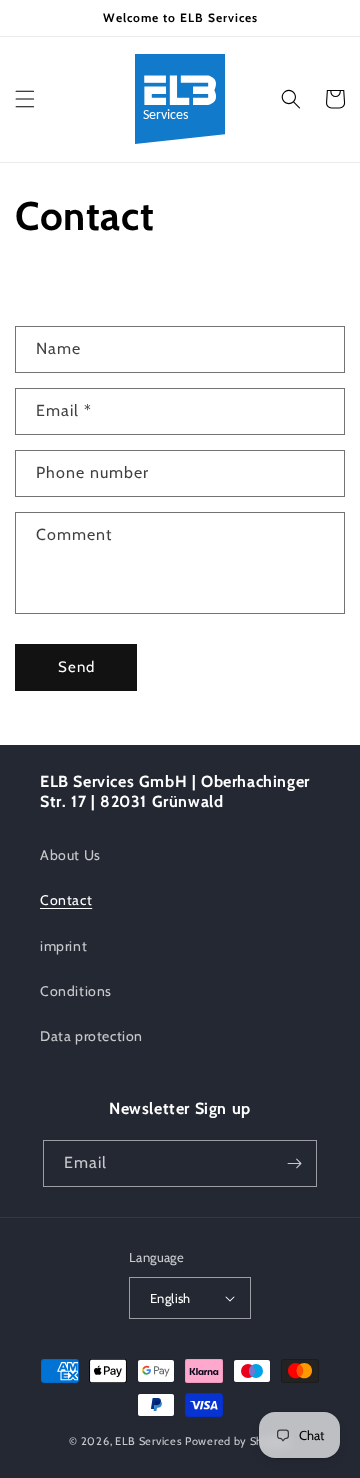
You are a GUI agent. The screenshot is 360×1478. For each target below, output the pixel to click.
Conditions (76, 991)
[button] (25, 99)
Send (76, 667)
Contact (66, 900)
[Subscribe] (294, 1163)
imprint (63, 946)
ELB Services (148, 1441)
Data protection (91, 1036)
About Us (70, 855)
